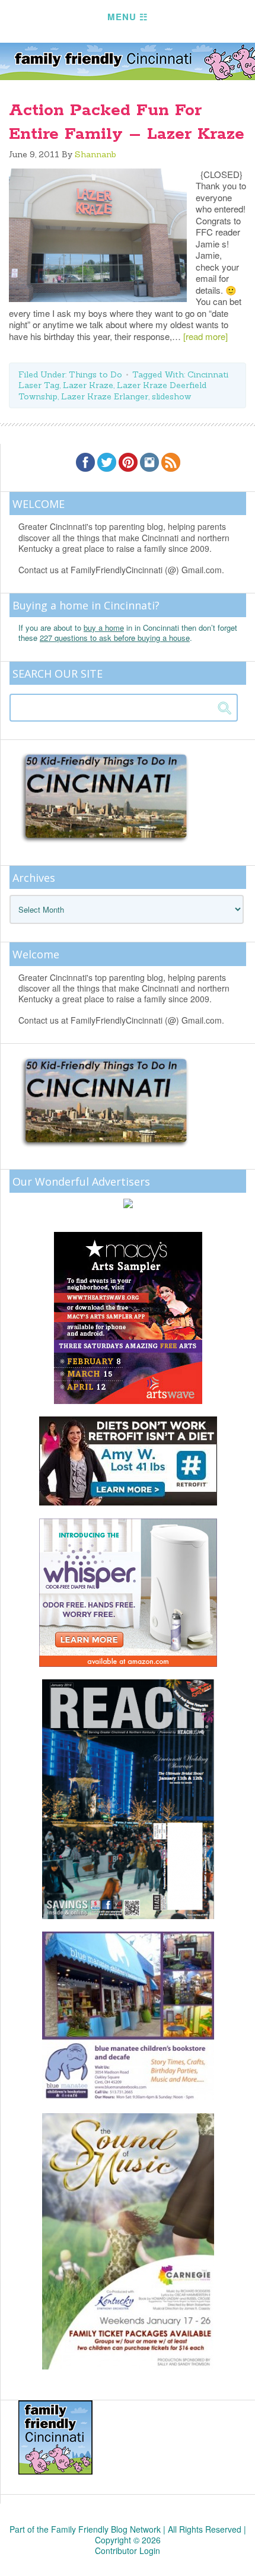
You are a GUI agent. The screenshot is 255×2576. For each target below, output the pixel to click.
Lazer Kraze (88, 385)
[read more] (205, 336)
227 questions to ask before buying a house (115, 638)
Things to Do (95, 374)
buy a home (104, 628)
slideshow (171, 396)
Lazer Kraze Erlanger (105, 396)
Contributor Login (128, 2550)
